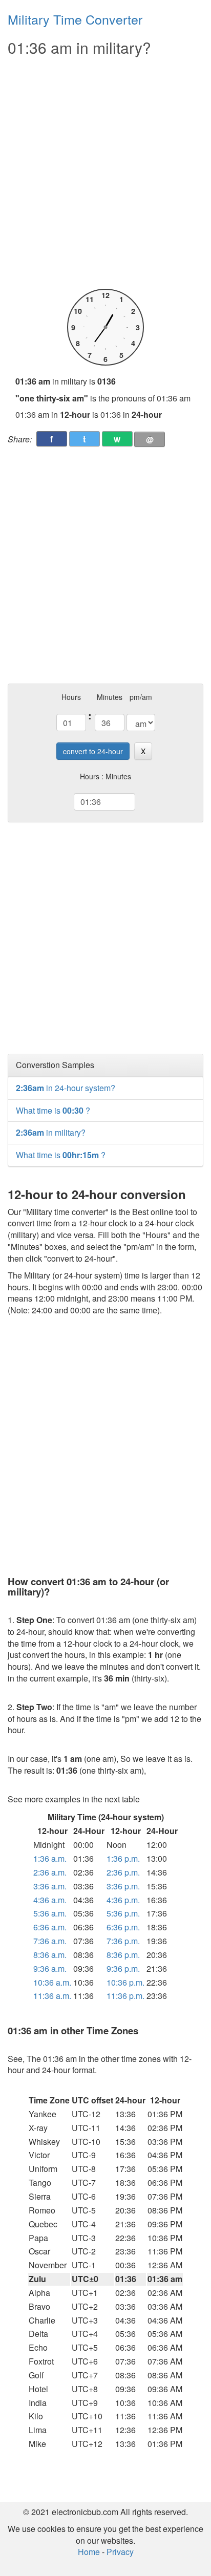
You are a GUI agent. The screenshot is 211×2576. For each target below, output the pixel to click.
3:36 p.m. (123, 1886)
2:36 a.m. (50, 1872)
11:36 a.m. (52, 1996)
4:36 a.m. (50, 1900)
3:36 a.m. (50, 1886)
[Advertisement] (105, 173)
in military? (51, 1132)
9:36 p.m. (123, 1968)
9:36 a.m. (50, 1968)
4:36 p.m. (123, 1900)
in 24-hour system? (66, 1088)
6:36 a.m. (50, 1927)
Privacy (120, 2552)
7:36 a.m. (50, 1941)
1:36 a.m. (50, 1858)
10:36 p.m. (125, 1982)
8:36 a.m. (50, 1955)
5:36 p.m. (123, 1913)
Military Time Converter (75, 19)
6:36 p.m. (123, 1927)
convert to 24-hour (93, 751)
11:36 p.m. (125, 1996)
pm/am (141, 697)
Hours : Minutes (105, 776)
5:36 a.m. (50, 1913)
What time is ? (53, 1110)
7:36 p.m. (123, 1941)
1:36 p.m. (123, 1858)
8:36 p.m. (123, 1955)
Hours (71, 697)
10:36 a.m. (52, 1982)
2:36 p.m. (123, 1872)
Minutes (110, 697)
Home (89, 2552)
